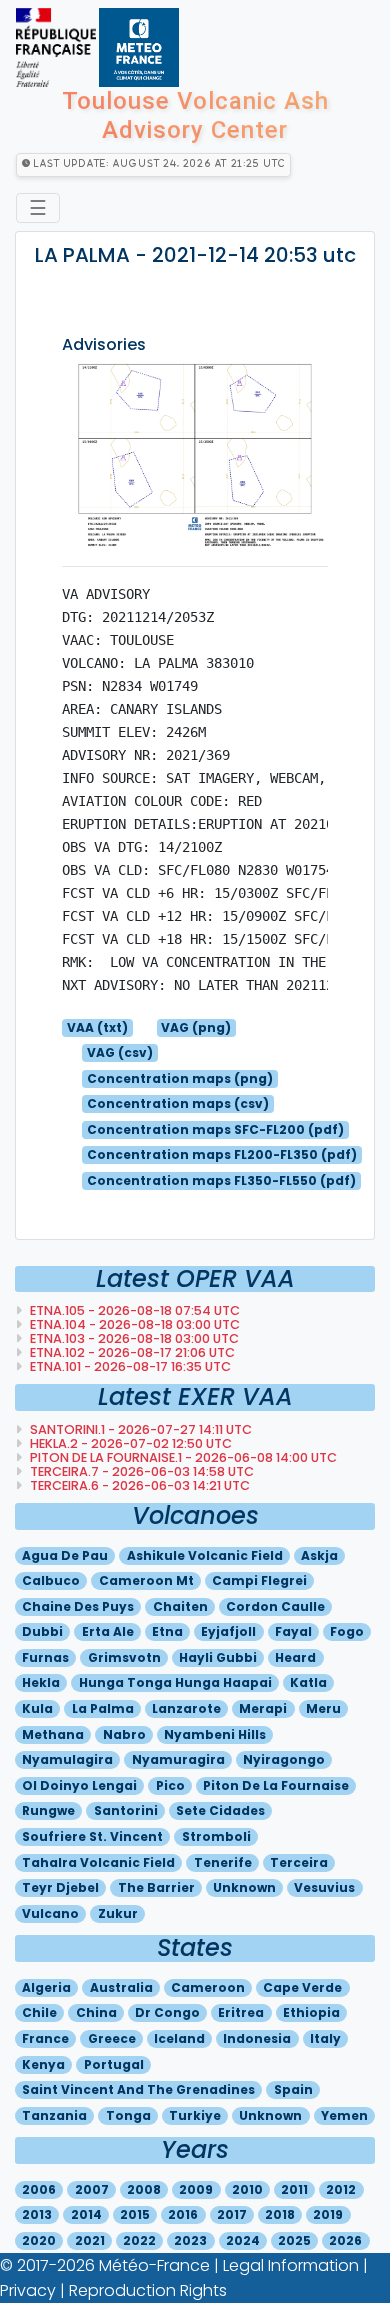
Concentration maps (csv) (178, 1103)
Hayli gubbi (218, 1657)
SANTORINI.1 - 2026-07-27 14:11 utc (139, 1429)
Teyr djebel (60, 1887)
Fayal (293, 1631)
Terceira (299, 1862)
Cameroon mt (146, 1580)
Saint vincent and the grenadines (138, 2089)
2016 (183, 2214)
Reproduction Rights (148, 2290)
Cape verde (302, 1987)
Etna (167, 1631)
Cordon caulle (275, 1606)
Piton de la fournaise (276, 1785)
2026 (345, 2240)
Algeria (46, 1987)
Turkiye (195, 2115)
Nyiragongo (284, 1759)
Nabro (124, 1734)
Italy (325, 2038)
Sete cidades (220, 1810)
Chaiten (180, 1606)
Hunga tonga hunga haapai (175, 1682)
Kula (37, 1708)
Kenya (43, 2064)
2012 (341, 2189)
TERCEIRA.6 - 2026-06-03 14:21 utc (138, 1485)
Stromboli (216, 1836)
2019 (328, 2214)
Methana (53, 1734)
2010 (247, 2189)
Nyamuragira (178, 1759)
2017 (232, 2214)
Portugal (114, 2064)
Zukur (118, 1913)
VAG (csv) (120, 1052)
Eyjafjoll (228, 1631)
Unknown (244, 1887)
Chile (39, 2012)
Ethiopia (311, 2012)
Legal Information (291, 2265)
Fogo (347, 1631)
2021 (90, 2240)
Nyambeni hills (215, 1734)
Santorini (126, 1810)
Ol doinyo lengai (79, 1785)
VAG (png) (196, 1027)
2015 (135, 2214)
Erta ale (108, 1631)
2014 (86, 2214)
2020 (39, 2240)
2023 (190, 2240)
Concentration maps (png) (180, 1078)
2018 (280, 2214)
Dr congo (167, 2012)
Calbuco (51, 1580)
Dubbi (42, 1631)
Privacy (28, 2290)
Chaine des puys (78, 1606)
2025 (294, 2240)
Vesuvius (324, 1887)
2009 (196, 2189)
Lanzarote (186, 1708)
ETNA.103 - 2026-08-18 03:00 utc (133, 1338)
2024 (243, 2240)
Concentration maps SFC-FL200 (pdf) (215, 1129)
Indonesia (257, 2038)
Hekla (41, 1682)
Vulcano (50, 1913)
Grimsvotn (124, 1657)
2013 (37, 2214)
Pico (170, 1785)
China (96, 2012)
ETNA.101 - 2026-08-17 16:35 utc (129, 1366)
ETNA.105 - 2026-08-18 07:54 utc (133, 1310)
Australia (121, 1987)
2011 (294, 2189)
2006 (39, 2189)
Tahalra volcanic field (98, 1862)
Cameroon (208, 1987)
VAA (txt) (97, 1027)
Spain (293, 2089)
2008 (144, 2189)
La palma (103, 1708)
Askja (319, 1555)
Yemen (344, 2115)
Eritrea (241, 2012)
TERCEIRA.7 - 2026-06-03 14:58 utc (140, 1471)
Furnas (45, 1657)
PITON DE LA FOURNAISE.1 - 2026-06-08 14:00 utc (182, 1457)
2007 (92, 2189)
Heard (295, 1657)
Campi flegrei (259, 1580)
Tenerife (223, 1862)
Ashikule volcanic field (205, 1555)
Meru (323, 1708)
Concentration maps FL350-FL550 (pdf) (221, 1180)
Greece (112, 2038)
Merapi (263, 1708)
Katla (308, 1682)
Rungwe (48, 1810)
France (45, 2038)
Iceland (179, 2038)
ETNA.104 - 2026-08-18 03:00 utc (133, 1324)
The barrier (156, 1887)
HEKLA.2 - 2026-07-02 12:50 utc (129, 1443)
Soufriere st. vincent (92, 1836)
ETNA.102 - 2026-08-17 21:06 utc (131, 1352)
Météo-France (154, 2265)
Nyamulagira (67, 1759)
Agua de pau (65, 1555)
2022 (139, 2240)
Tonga (128, 2115)
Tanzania (54, 2115)
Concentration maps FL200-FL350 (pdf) (222, 1154)
